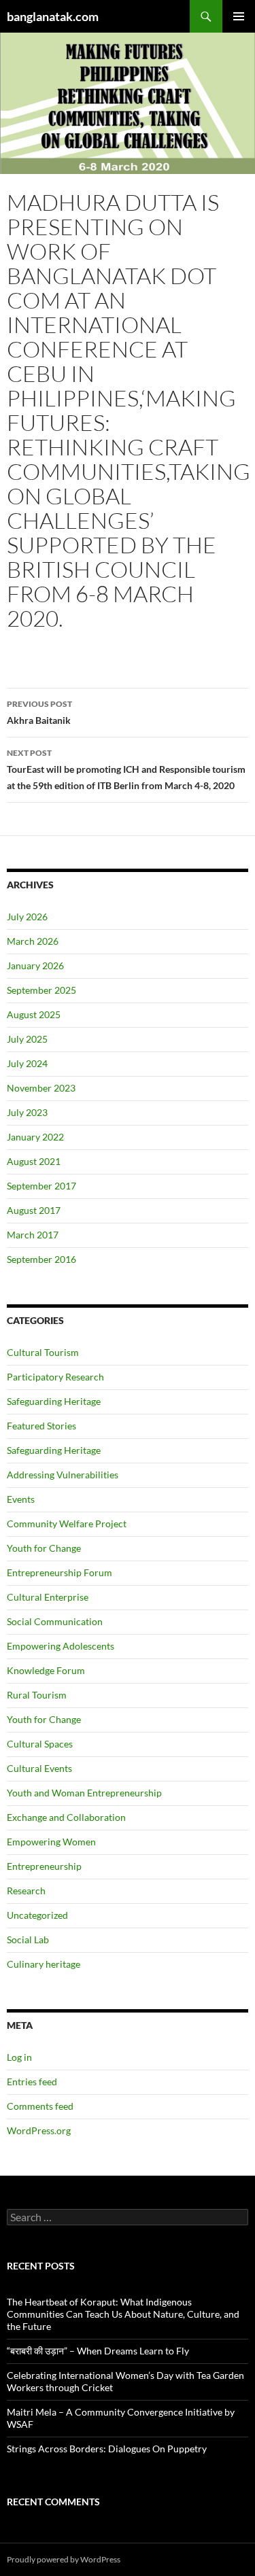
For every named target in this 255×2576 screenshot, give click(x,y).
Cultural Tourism (43, 1352)
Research (26, 1891)
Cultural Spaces (40, 1744)
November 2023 (41, 1088)
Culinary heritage (44, 1964)
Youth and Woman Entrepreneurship (84, 1793)
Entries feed (32, 2082)
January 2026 (35, 965)
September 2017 (41, 1186)
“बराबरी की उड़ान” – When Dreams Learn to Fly (98, 2351)
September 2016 (41, 1259)
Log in (19, 2057)
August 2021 (34, 1161)
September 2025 (41, 990)
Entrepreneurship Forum (60, 1572)
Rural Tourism (37, 1695)
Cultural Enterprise (48, 1597)
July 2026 (27, 917)
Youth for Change (44, 1548)
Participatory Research (55, 1377)
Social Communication (55, 1621)
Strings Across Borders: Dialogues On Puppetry (107, 2449)
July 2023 (27, 1112)
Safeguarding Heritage (54, 1401)
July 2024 (27, 1063)
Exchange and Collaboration (66, 1817)
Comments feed (40, 2106)
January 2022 (35, 1137)
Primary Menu (239, 16)
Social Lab (28, 1939)
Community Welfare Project (67, 1524)
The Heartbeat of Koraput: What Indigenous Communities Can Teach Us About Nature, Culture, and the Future (123, 2314)
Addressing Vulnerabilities (63, 1475)
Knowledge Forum (46, 1670)
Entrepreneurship (44, 1866)
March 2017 (33, 1235)
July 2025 (27, 1039)
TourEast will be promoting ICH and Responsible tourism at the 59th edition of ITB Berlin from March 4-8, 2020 (126, 769)
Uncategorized (37, 1915)
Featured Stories (41, 1426)
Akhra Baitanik (39, 712)
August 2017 (34, 1210)
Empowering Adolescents (61, 1646)
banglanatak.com (53, 16)
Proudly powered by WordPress (64, 2559)
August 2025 (34, 1014)
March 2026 (33, 941)
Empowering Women (51, 1842)
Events (21, 1499)
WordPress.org (39, 2130)
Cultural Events (39, 1768)
